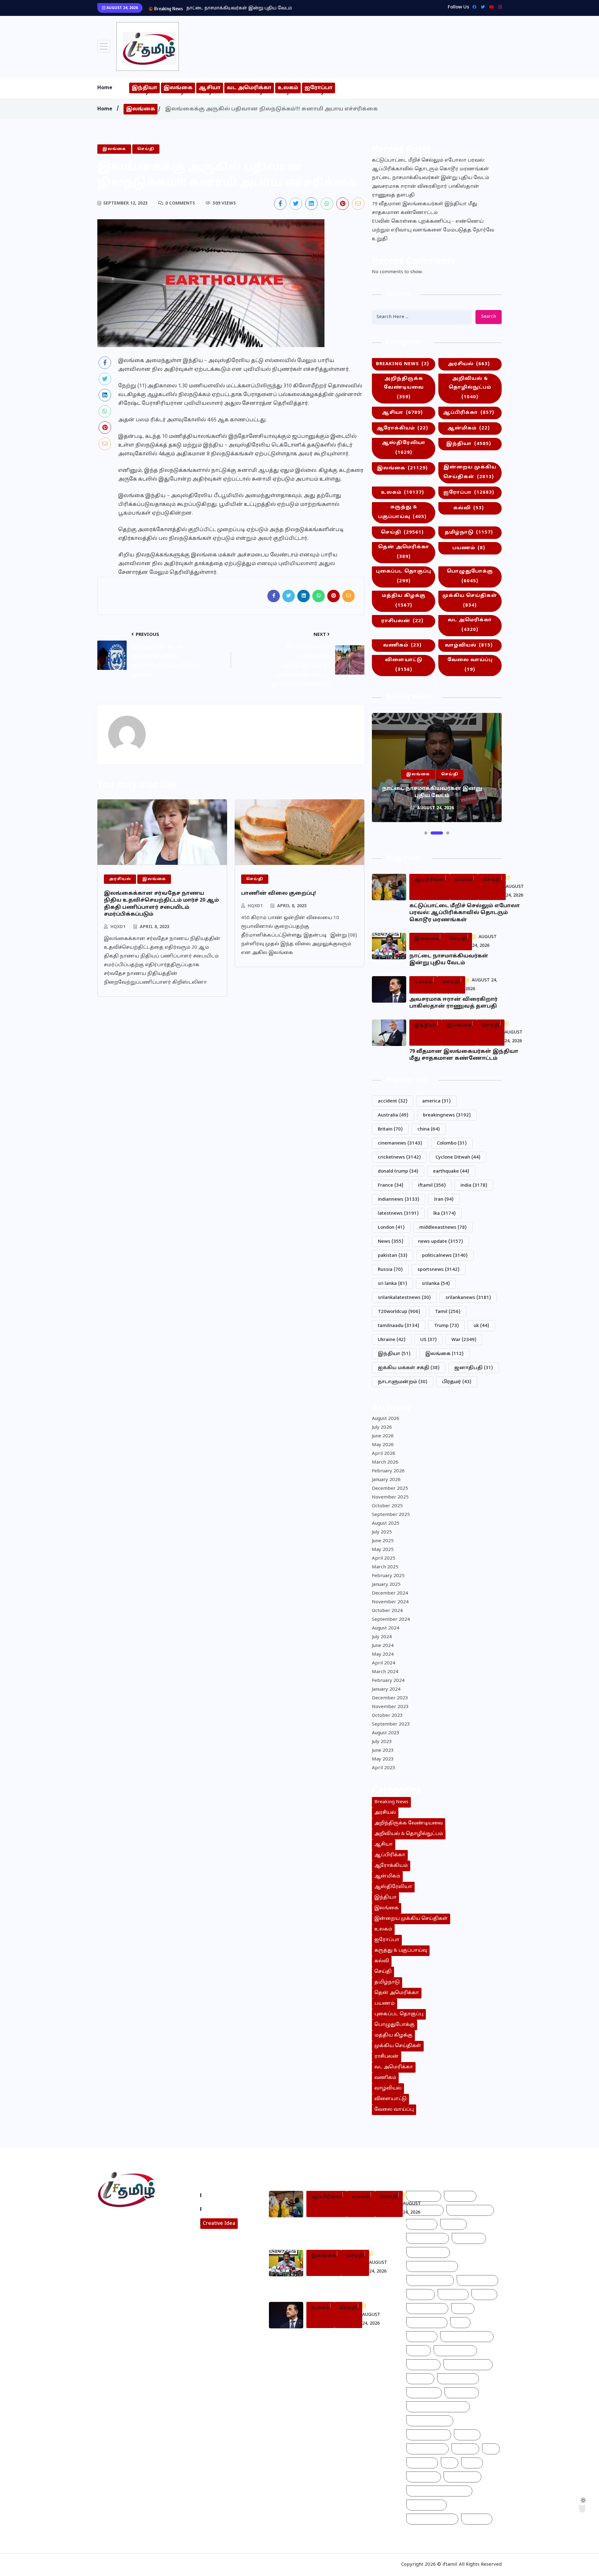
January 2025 (386, 1585)
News (391, 1242)
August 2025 (386, 1524)
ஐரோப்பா (319, 88)
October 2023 (387, 1716)
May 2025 (383, 1550)
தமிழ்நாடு (469, 533)
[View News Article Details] (148, 46)
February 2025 (388, 1576)
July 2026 (382, 1428)
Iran (444, 1200)
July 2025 (382, 1532)
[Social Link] (498, 7)
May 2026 (383, 1445)
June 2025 (383, 1541)
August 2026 (386, 1419)
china (429, 1129)
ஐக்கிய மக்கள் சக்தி (409, 1368)
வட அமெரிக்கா (249, 88)
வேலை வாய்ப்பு (470, 665)
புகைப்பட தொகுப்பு (404, 576)
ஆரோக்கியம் (402, 428)
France (391, 1186)
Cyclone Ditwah (458, 1157)
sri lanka (392, 1284)
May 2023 (383, 1759)
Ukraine (392, 1340)
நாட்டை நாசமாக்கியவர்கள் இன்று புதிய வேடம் (431, 178)
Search (489, 317)
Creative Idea (219, 2224)
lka (445, 1214)
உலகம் (288, 88)
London (391, 1228)
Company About (224, 2195)
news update (441, 1242)
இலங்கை (178, 88)
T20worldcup (399, 1312)
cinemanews (400, 1143)
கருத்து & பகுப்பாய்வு (402, 512)
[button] (426, 833)
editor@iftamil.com (126, 2248)
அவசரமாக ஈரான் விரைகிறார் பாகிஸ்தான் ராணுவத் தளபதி (255, 8)
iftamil (432, 1186)
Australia (393, 1115)
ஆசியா (210, 88)
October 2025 (387, 1506)
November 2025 (390, 1497)
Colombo (452, 1143)
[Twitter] (481, 7)
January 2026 (386, 1480)
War (464, 1340)
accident (393, 1101)
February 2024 (388, 1681)
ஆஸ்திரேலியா (404, 448)
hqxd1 (118, 927)
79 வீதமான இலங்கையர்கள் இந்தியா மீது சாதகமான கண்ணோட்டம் (424, 208)
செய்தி (402, 533)
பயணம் (469, 548)
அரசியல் (469, 364)
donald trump (398, 1172)
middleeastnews (443, 1228)
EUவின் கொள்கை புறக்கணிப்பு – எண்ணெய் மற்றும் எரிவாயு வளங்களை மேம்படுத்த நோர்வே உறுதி (433, 230)
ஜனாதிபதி (474, 1368)
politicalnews (445, 1256)
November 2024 (390, 1602)
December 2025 (390, 1489)
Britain (390, 1129)
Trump (446, 1326)
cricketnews (399, 1157)
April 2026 (384, 1454)
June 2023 (383, 1751)
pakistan (393, 1256)
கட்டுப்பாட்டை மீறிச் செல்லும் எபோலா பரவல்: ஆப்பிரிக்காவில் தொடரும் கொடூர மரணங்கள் (430, 165)
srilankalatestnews (404, 1298)
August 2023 (386, 1733)
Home (105, 88)
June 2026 (383, 1436)
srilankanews (468, 1298)
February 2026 (388, 1471)
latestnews (398, 1214)
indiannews (399, 1200)
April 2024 (384, 1663)
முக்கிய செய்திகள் (470, 601)
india (474, 1186)
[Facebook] (473, 7)
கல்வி (469, 508)
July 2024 (382, 1637)
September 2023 (391, 1724)
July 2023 (382, 1742)
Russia (390, 1270)
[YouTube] (490, 7)
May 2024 (383, 1655)
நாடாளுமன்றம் (403, 1382)
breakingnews (447, 1115)
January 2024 (386, 1690)
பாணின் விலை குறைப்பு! (279, 893)
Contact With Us (224, 2209)
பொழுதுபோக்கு (470, 576)
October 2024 (387, 1611)
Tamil (448, 1312)
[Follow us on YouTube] (147, 2265)
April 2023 (384, 1768)
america (436, 1101)
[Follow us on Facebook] (280, 204)
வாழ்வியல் (469, 645)
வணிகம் (402, 645)
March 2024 (385, 1672)
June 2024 (383, 1646)
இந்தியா (144, 88)
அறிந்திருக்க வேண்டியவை (404, 388)
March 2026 (385, 1462)
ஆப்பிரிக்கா (469, 413)
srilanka (436, 1284)
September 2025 (391, 1515)
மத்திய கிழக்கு (404, 601)
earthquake (451, 1172)
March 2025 (385, 1567)
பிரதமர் (457, 1382)
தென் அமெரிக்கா (404, 552)
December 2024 (390, 1593)
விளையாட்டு (404, 665)
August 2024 (386, 1628)
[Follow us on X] (296, 204)
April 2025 (384, 1559)
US (429, 1340)
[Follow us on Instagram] (124, 2265)
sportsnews (438, 1270)
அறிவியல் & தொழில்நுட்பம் (470, 388)
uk (481, 1326)
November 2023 (390, 1707)
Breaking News (402, 364)
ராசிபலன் (402, 621)
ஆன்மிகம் (469, 428)
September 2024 (391, 1620)
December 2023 (390, 1698)
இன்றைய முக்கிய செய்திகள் (470, 472)
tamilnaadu (399, 1326)
